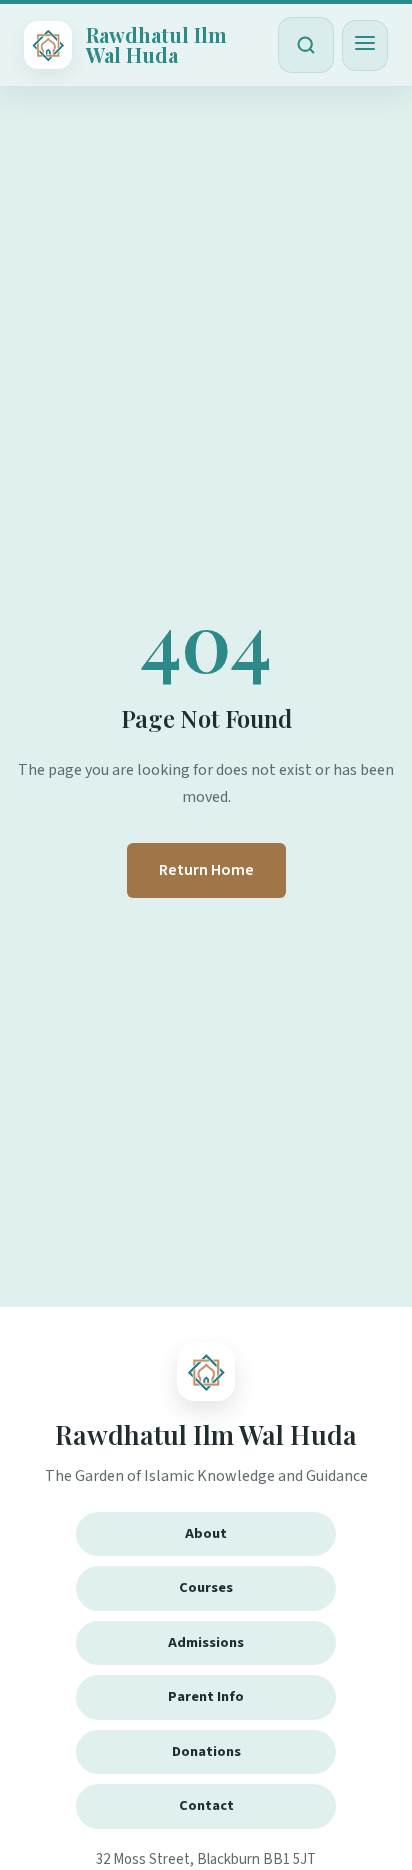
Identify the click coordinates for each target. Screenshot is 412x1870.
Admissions (206, 1642)
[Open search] (306, 45)
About (206, 1533)
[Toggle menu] (365, 45)
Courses (206, 1587)
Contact (206, 1805)
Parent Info (206, 1696)
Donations (206, 1751)
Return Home (206, 870)
